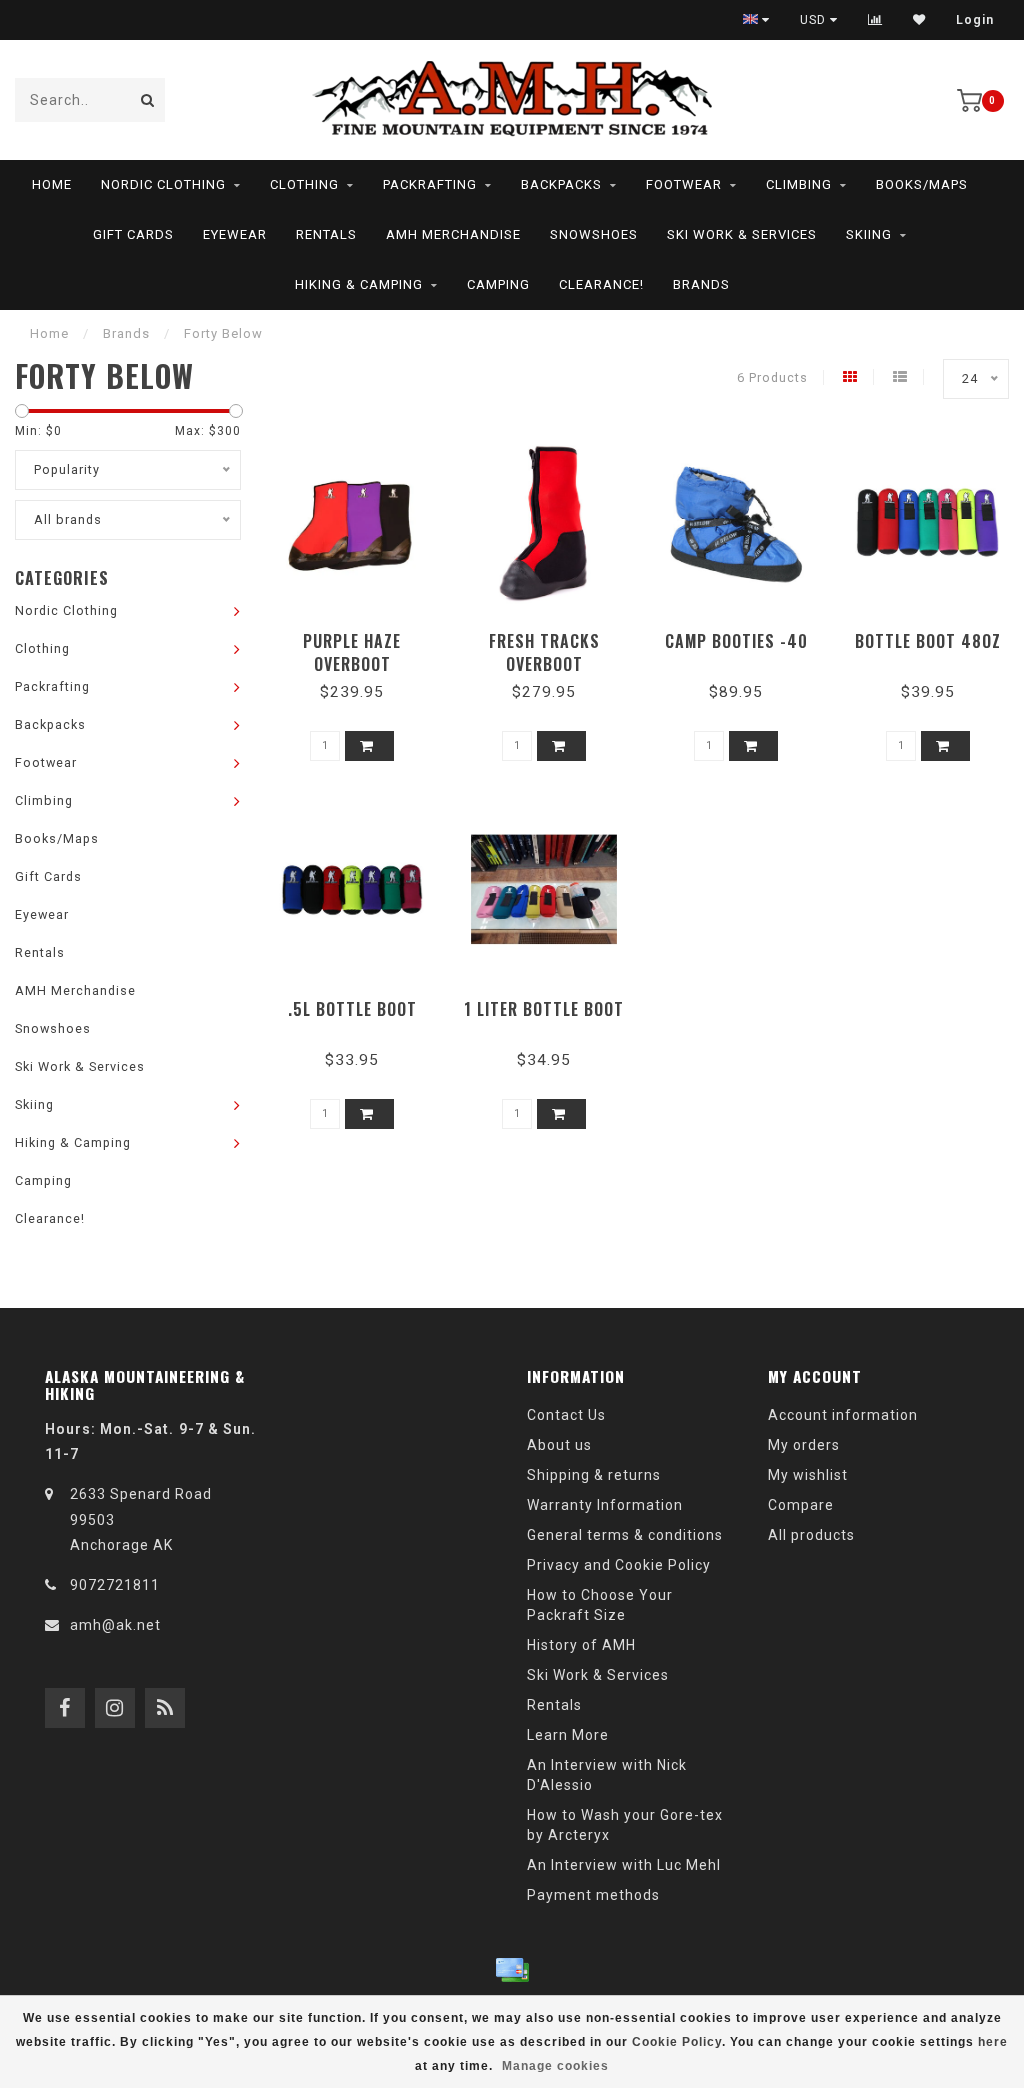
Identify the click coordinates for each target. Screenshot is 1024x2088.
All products (811, 1535)
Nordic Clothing (163, 184)
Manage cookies (555, 2066)
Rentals (326, 234)
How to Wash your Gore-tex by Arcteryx (625, 1825)
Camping (498, 284)
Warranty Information (605, 1505)
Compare (801, 1505)
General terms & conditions (625, 1535)
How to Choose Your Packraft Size (600, 1605)
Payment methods (593, 1895)
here (993, 2042)
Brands (701, 284)
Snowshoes (594, 234)
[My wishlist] (919, 20)
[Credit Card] (512, 1970)
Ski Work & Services (742, 234)
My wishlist (808, 1475)
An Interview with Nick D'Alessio (607, 1775)
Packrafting (430, 184)
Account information (843, 1415)
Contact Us (566, 1415)
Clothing (304, 184)
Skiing (869, 234)
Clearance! (601, 284)
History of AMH (581, 1645)
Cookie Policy (677, 2042)
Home (52, 184)
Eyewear (235, 234)
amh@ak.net (115, 1625)
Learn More (568, 1735)
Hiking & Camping (359, 284)
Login (975, 20)
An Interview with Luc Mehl (624, 1865)
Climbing (799, 184)
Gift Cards (133, 234)
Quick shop (361, 634)
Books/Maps (922, 184)
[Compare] (875, 20)
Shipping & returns (594, 1475)
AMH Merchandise (453, 234)
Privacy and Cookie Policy (619, 1565)
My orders (804, 1445)
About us (559, 1445)
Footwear (684, 184)
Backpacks (561, 184)
